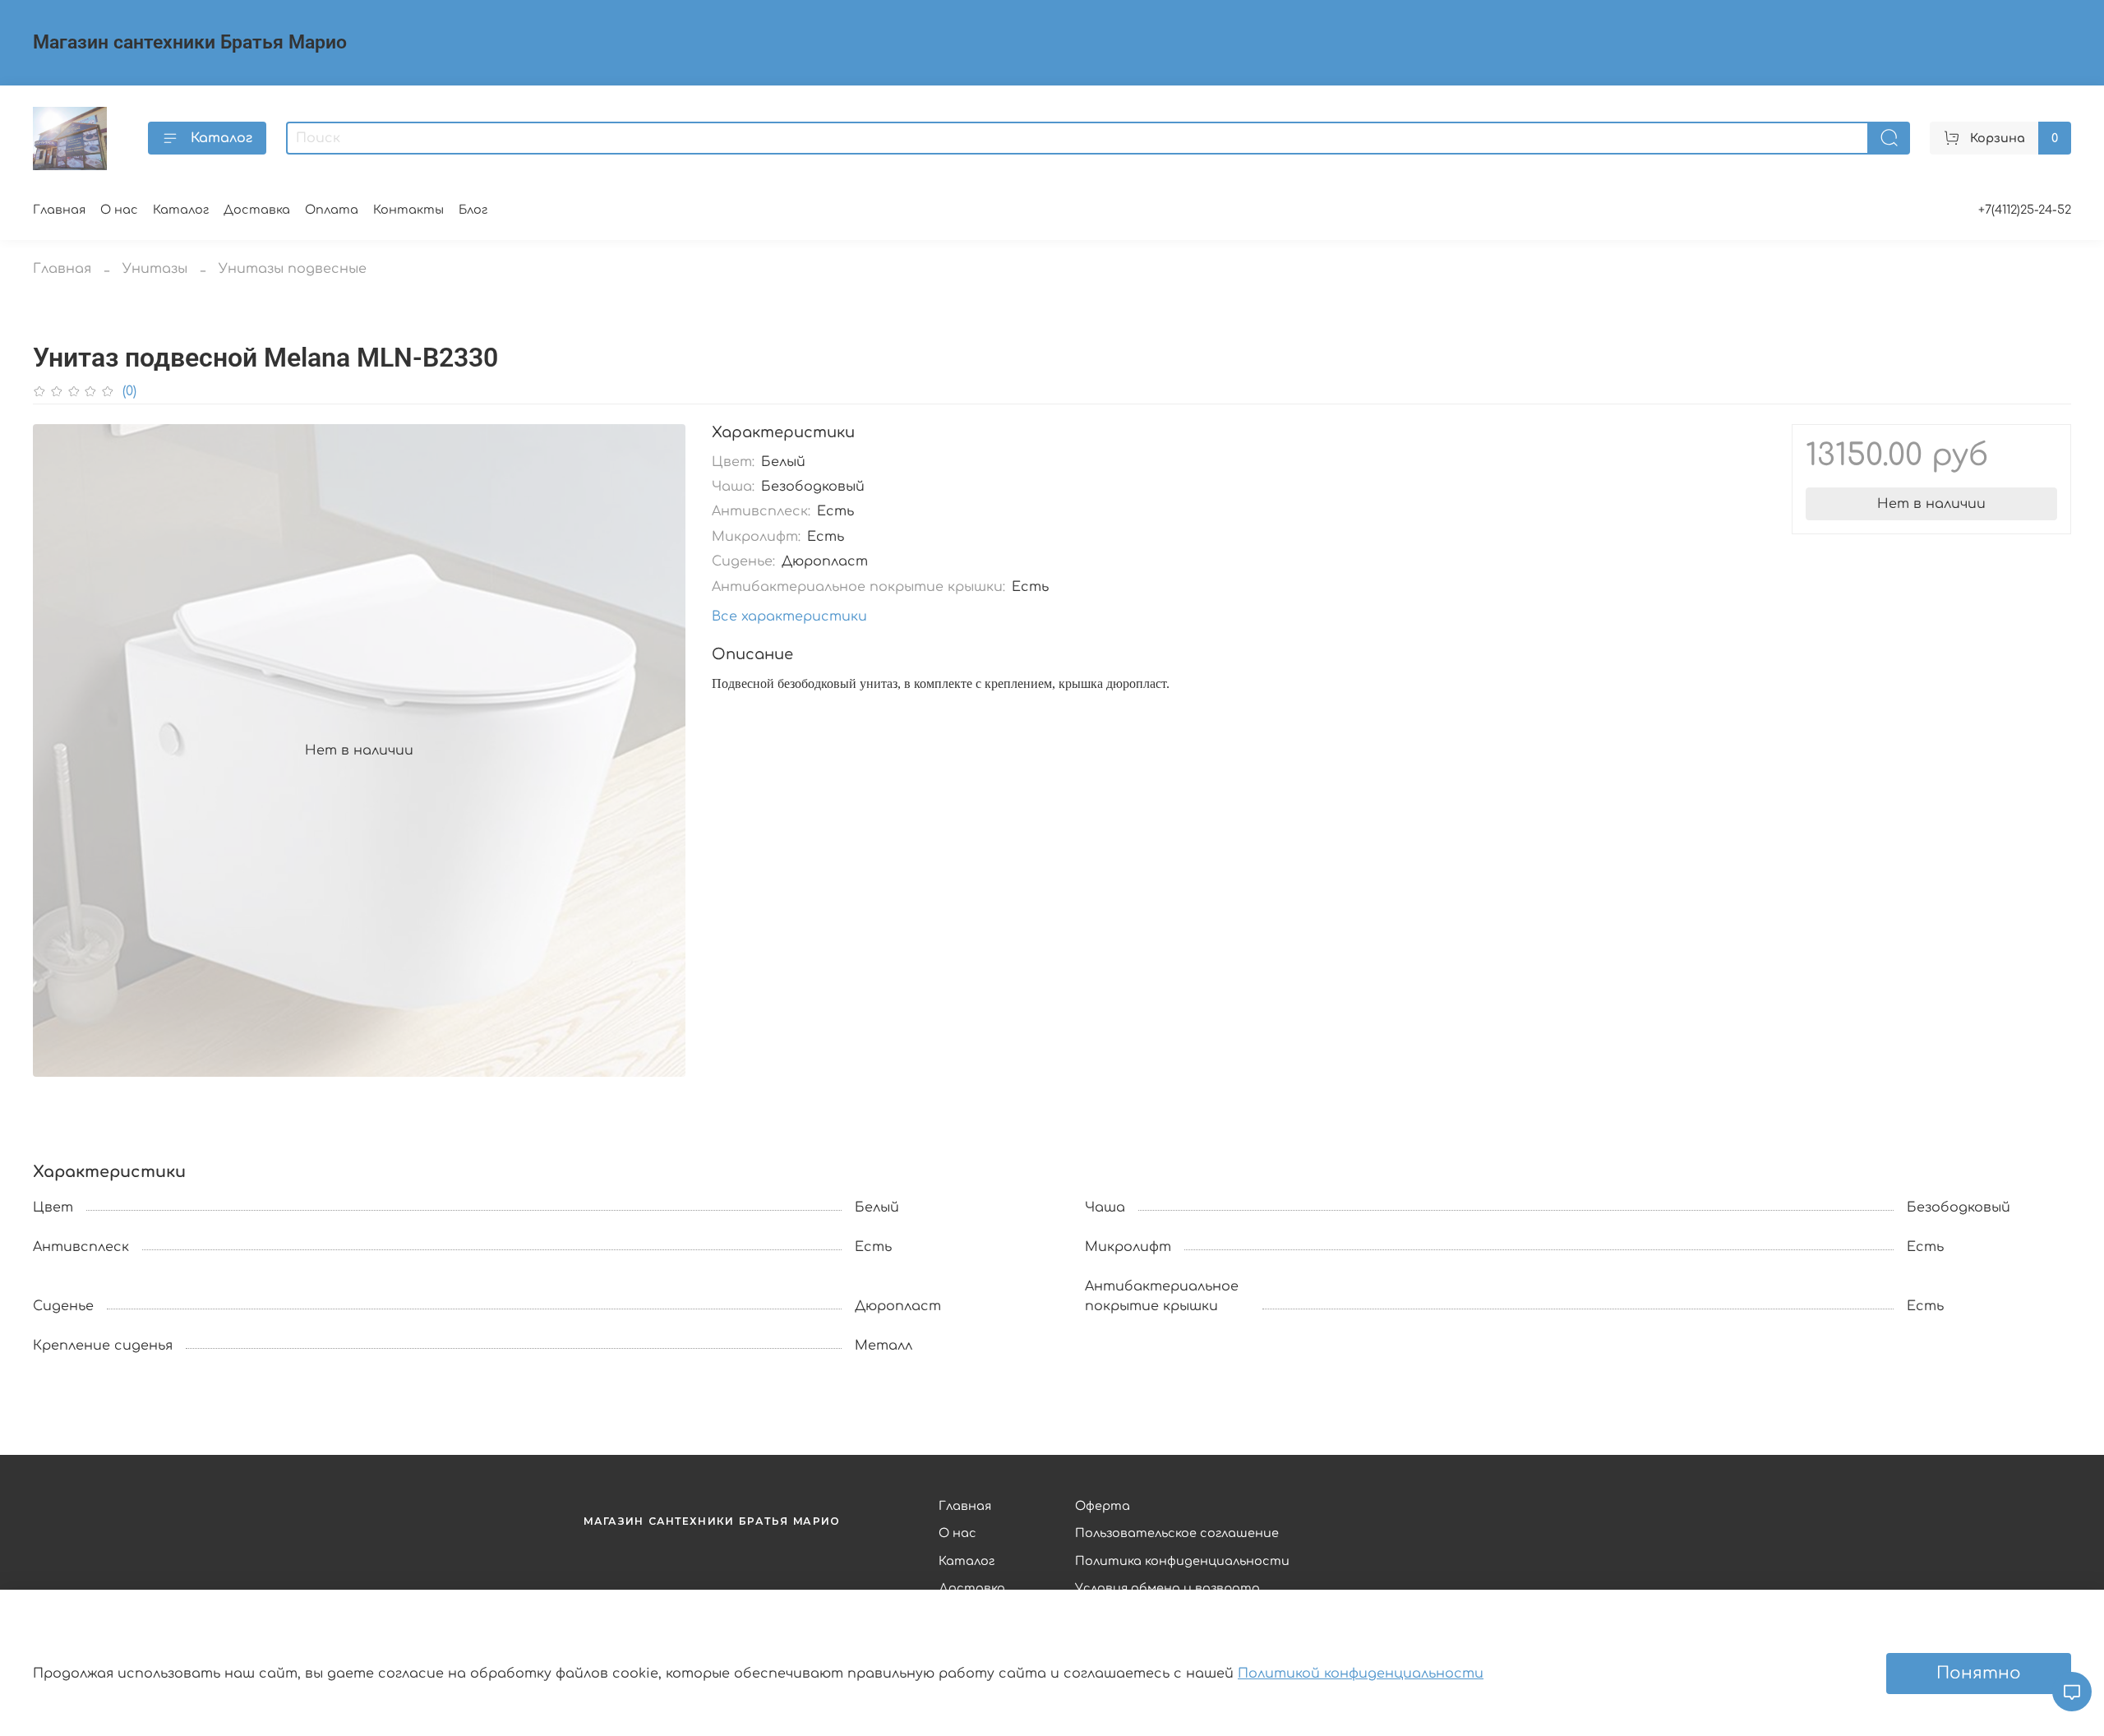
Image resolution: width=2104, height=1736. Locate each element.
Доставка (257, 210)
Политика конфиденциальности (1182, 1561)
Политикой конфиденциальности (1361, 1674)
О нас (119, 210)
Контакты (408, 210)
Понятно (1979, 1673)
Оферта (1103, 1506)
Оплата (332, 210)
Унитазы (155, 269)
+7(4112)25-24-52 (2025, 210)
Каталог (221, 138)
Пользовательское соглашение (1177, 1533)
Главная (59, 210)
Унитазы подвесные (293, 269)
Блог (473, 210)
